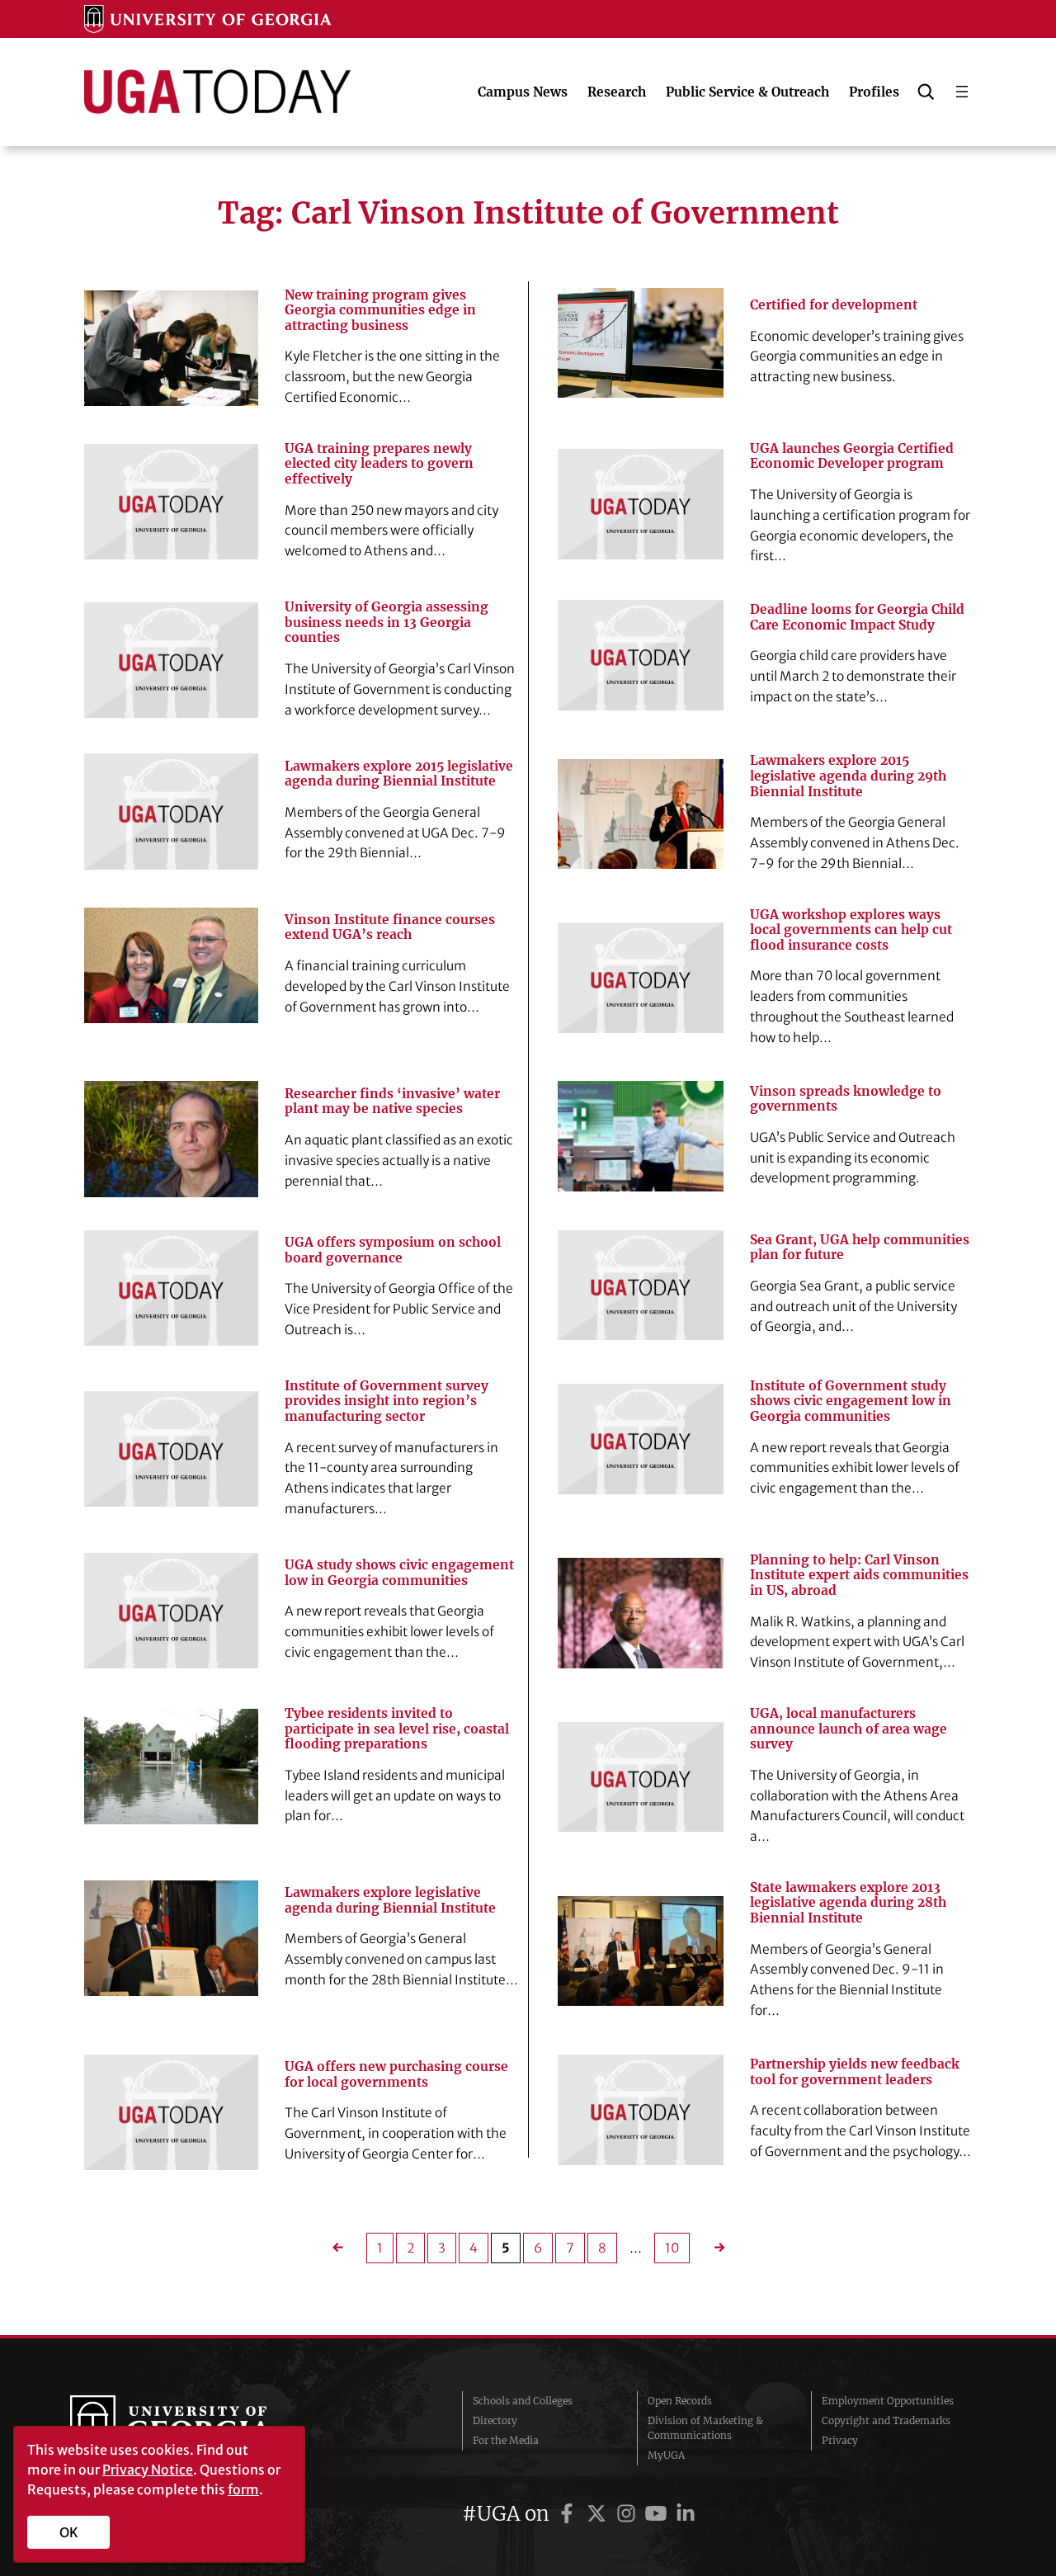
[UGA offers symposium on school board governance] (171, 1288)
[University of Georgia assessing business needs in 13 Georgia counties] (171, 660)
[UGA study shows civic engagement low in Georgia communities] (171, 1611)
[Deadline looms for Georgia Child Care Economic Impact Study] (641, 655)
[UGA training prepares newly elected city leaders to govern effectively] (171, 502)
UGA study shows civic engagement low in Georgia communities (399, 1573)
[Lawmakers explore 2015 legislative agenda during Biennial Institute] (171, 811)
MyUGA (666, 2455)
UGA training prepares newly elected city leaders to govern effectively (379, 464)
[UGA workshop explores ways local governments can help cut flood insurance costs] (641, 978)
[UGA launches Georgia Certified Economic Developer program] (641, 504)
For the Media (506, 2440)
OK (69, 2532)
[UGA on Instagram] (629, 2514)
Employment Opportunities (888, 2401)
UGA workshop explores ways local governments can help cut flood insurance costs (851, 930)
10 (672, 2248)
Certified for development (834, 305)
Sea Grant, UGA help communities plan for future (860, 1248)
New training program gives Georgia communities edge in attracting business (380, 311)
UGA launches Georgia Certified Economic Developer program (852, 457)
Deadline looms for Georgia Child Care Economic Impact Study (857, 618)
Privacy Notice (148, 2470)
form (243, 2489)
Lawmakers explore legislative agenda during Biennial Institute (390, 1901)
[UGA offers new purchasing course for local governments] (171, 2112)
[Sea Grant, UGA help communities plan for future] (641, 1286)
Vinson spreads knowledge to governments (846, 1099)
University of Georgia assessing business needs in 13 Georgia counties (387, 623)
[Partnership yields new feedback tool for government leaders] (641, 2110)
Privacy (840, 2440)
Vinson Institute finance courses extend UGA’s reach (390, 928)
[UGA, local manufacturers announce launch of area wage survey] (641, 1777)
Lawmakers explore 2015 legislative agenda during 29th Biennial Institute (848, 776)
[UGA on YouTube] (658, 2514)
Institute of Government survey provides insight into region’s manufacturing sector (387, 1401)
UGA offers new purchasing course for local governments (396, 2075)
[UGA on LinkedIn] (686, 2514)
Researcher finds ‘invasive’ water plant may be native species (392, 1102)
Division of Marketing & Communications (705, 2428)
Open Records (680, 2401)
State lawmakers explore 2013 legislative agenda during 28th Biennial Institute (848, 1903)
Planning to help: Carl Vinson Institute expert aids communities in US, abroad (859, 1576)
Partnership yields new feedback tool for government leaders (855, 2072)
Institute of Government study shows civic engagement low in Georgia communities (851, 1401)
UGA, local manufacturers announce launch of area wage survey (849, 1729)
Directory (495, 2420)
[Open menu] (962, 92)
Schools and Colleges (523, 2401)
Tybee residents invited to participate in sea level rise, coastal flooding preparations (397, 1729)
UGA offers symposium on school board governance (393, 1250)
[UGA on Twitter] (599, 2514)
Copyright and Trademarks (886, 2420)
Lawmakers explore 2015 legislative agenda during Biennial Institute (399, 774)
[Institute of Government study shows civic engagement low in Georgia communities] (641, 1439)
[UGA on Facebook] (569, 2514)
